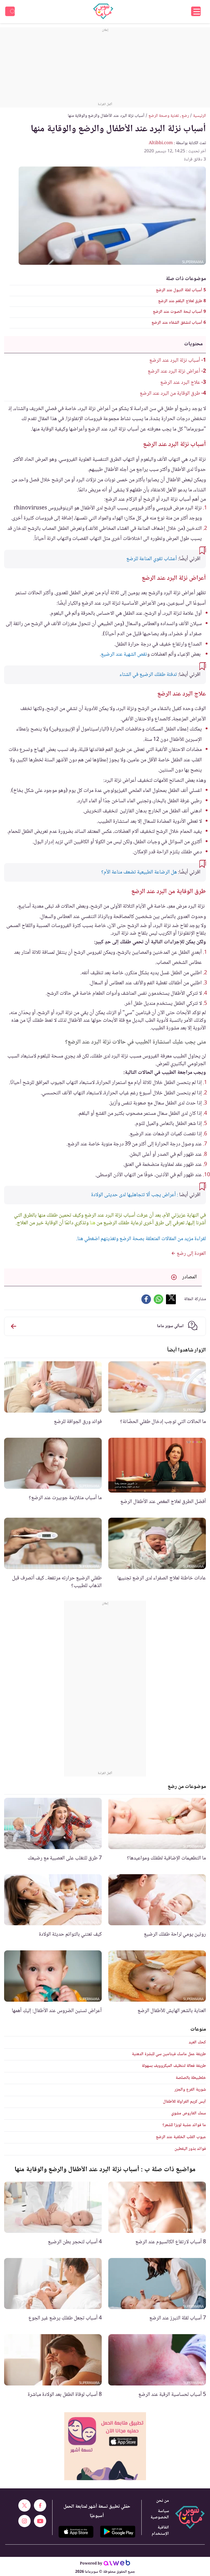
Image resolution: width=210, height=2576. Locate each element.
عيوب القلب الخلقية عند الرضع (181, 2137)
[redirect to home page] (103, 11)
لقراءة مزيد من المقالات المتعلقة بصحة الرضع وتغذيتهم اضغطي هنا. (141, 1239)
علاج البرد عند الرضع (180, 383)
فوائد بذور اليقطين (190, 2149)
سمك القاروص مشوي (189, 2113)
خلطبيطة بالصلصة (191, 2078)
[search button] (10, 11)
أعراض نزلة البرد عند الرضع (173, 372)
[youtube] (40, 2521)
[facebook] (40, 2505)
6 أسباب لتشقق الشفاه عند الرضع (179, 323)
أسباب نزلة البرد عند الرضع (175, 361)
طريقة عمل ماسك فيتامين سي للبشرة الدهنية (169, 2054)
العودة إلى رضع (191, 1254)
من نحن (163, 2501)
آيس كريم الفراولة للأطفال (184, 2102)
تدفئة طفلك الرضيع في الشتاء (148, 675)
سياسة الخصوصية (160, 2514)
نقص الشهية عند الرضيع (124, 655)
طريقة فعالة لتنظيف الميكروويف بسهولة (174, 2066)
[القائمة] (196, 11)
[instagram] (24, 2521)
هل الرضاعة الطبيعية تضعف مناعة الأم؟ (139, 872)
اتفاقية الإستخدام (160, 2531)
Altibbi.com (161, 143)
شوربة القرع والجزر (190, 2090)
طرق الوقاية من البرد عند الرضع (170, 394)
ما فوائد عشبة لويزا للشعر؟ (184, 2125)
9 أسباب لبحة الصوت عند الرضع (179, 312)
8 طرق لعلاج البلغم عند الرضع (182, 301)
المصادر (189, 1277)
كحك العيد (197, 2042)
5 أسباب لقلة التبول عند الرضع (181, 290)
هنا (93, 1223)
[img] (105, 2446)
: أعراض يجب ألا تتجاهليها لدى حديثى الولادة (135, 1195)
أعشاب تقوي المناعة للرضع (152, 559)
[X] (24, 2505)
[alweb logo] (117, 2564)
